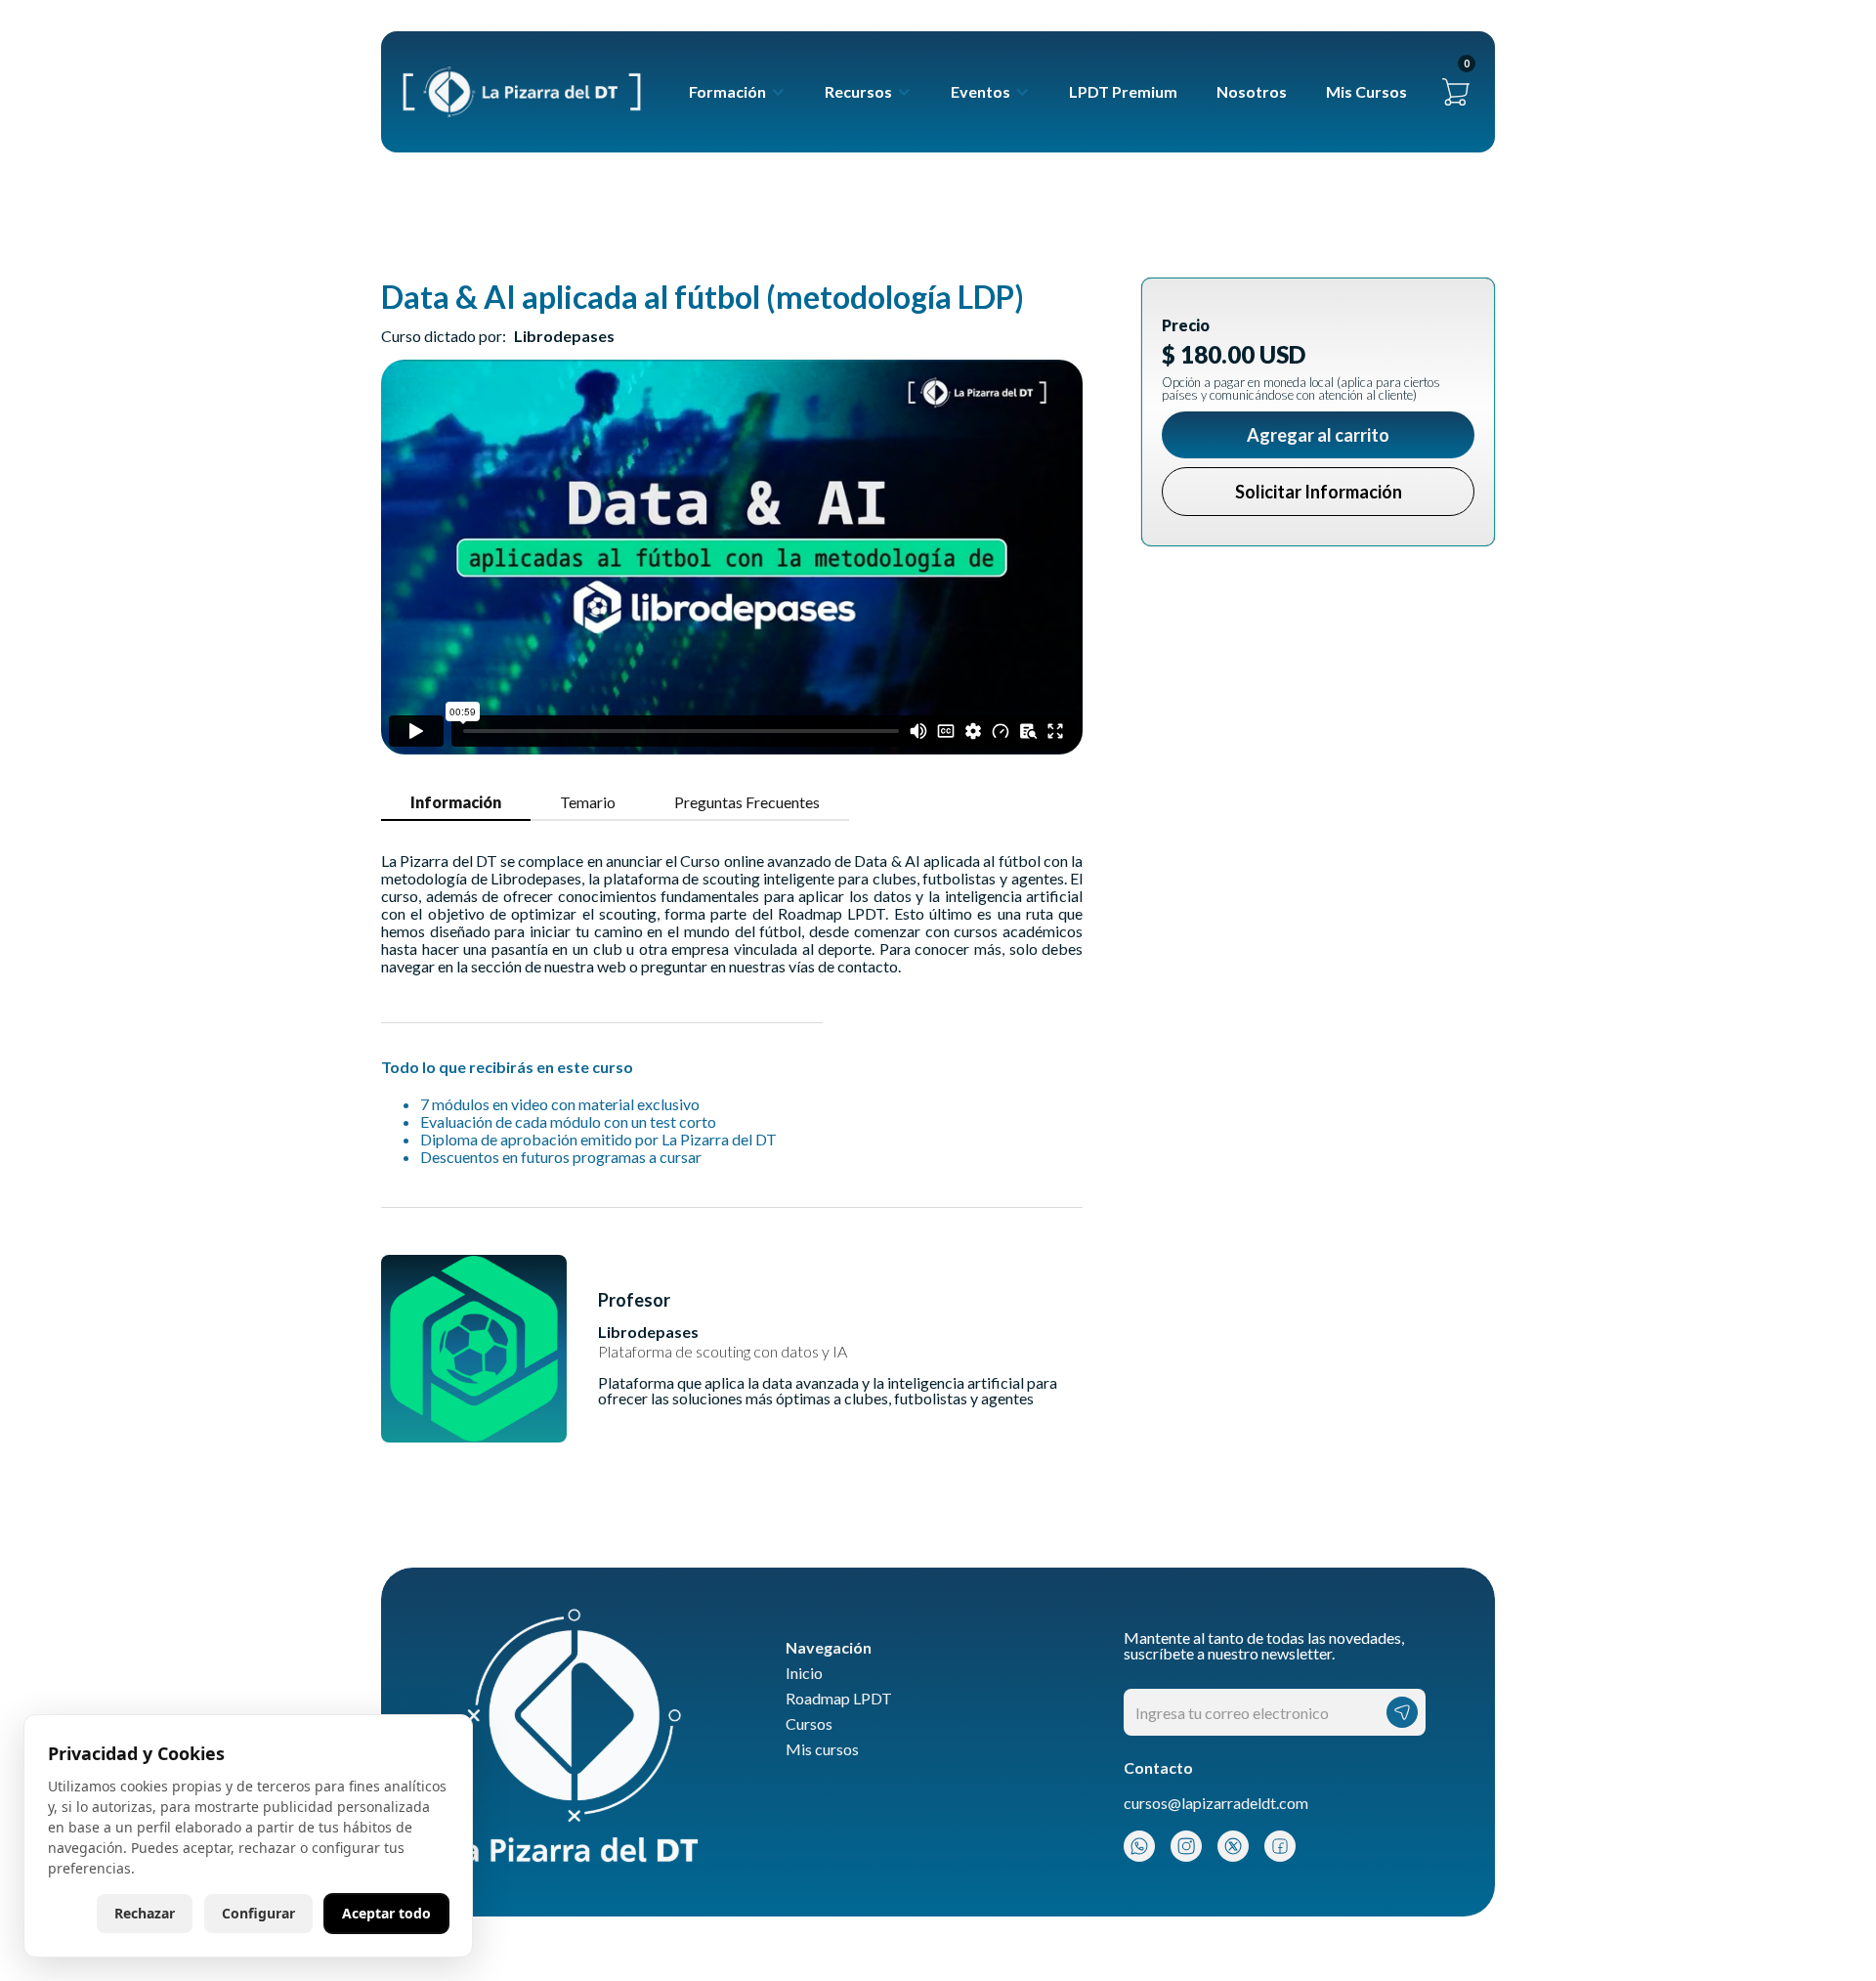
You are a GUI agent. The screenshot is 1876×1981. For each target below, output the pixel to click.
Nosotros (1252, 91)
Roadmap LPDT (839, 1699)
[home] (522, 92)
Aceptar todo (386, 1913)
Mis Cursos (1366, 91)
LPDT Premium (1123, 91)
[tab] (456, 803)
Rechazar (145, 1913)
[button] (737, 92)
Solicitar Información (1319, 492)
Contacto (1158, 1768)
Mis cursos (822, 1749)
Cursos (809, 1724)
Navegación (829, 1648)
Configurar (258, 1913)
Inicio (804, 1673)
